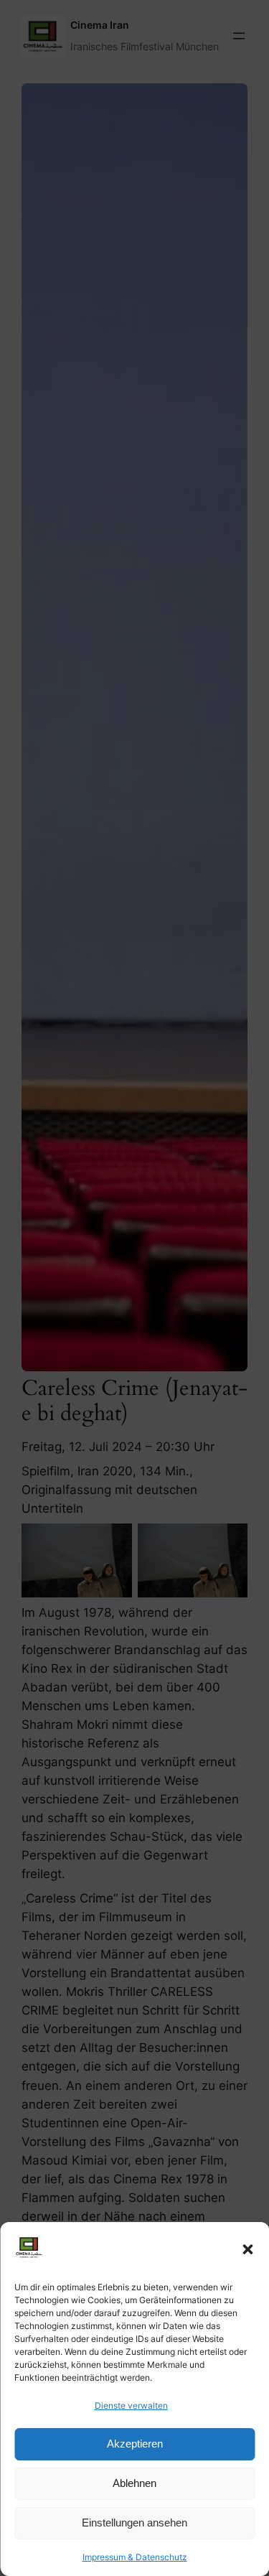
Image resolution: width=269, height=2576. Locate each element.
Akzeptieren (135, 2444)
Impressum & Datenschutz (135, 2557)
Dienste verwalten (131, 2405)
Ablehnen (134, 2483)
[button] (247, 2249)
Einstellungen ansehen (134, 2523)
